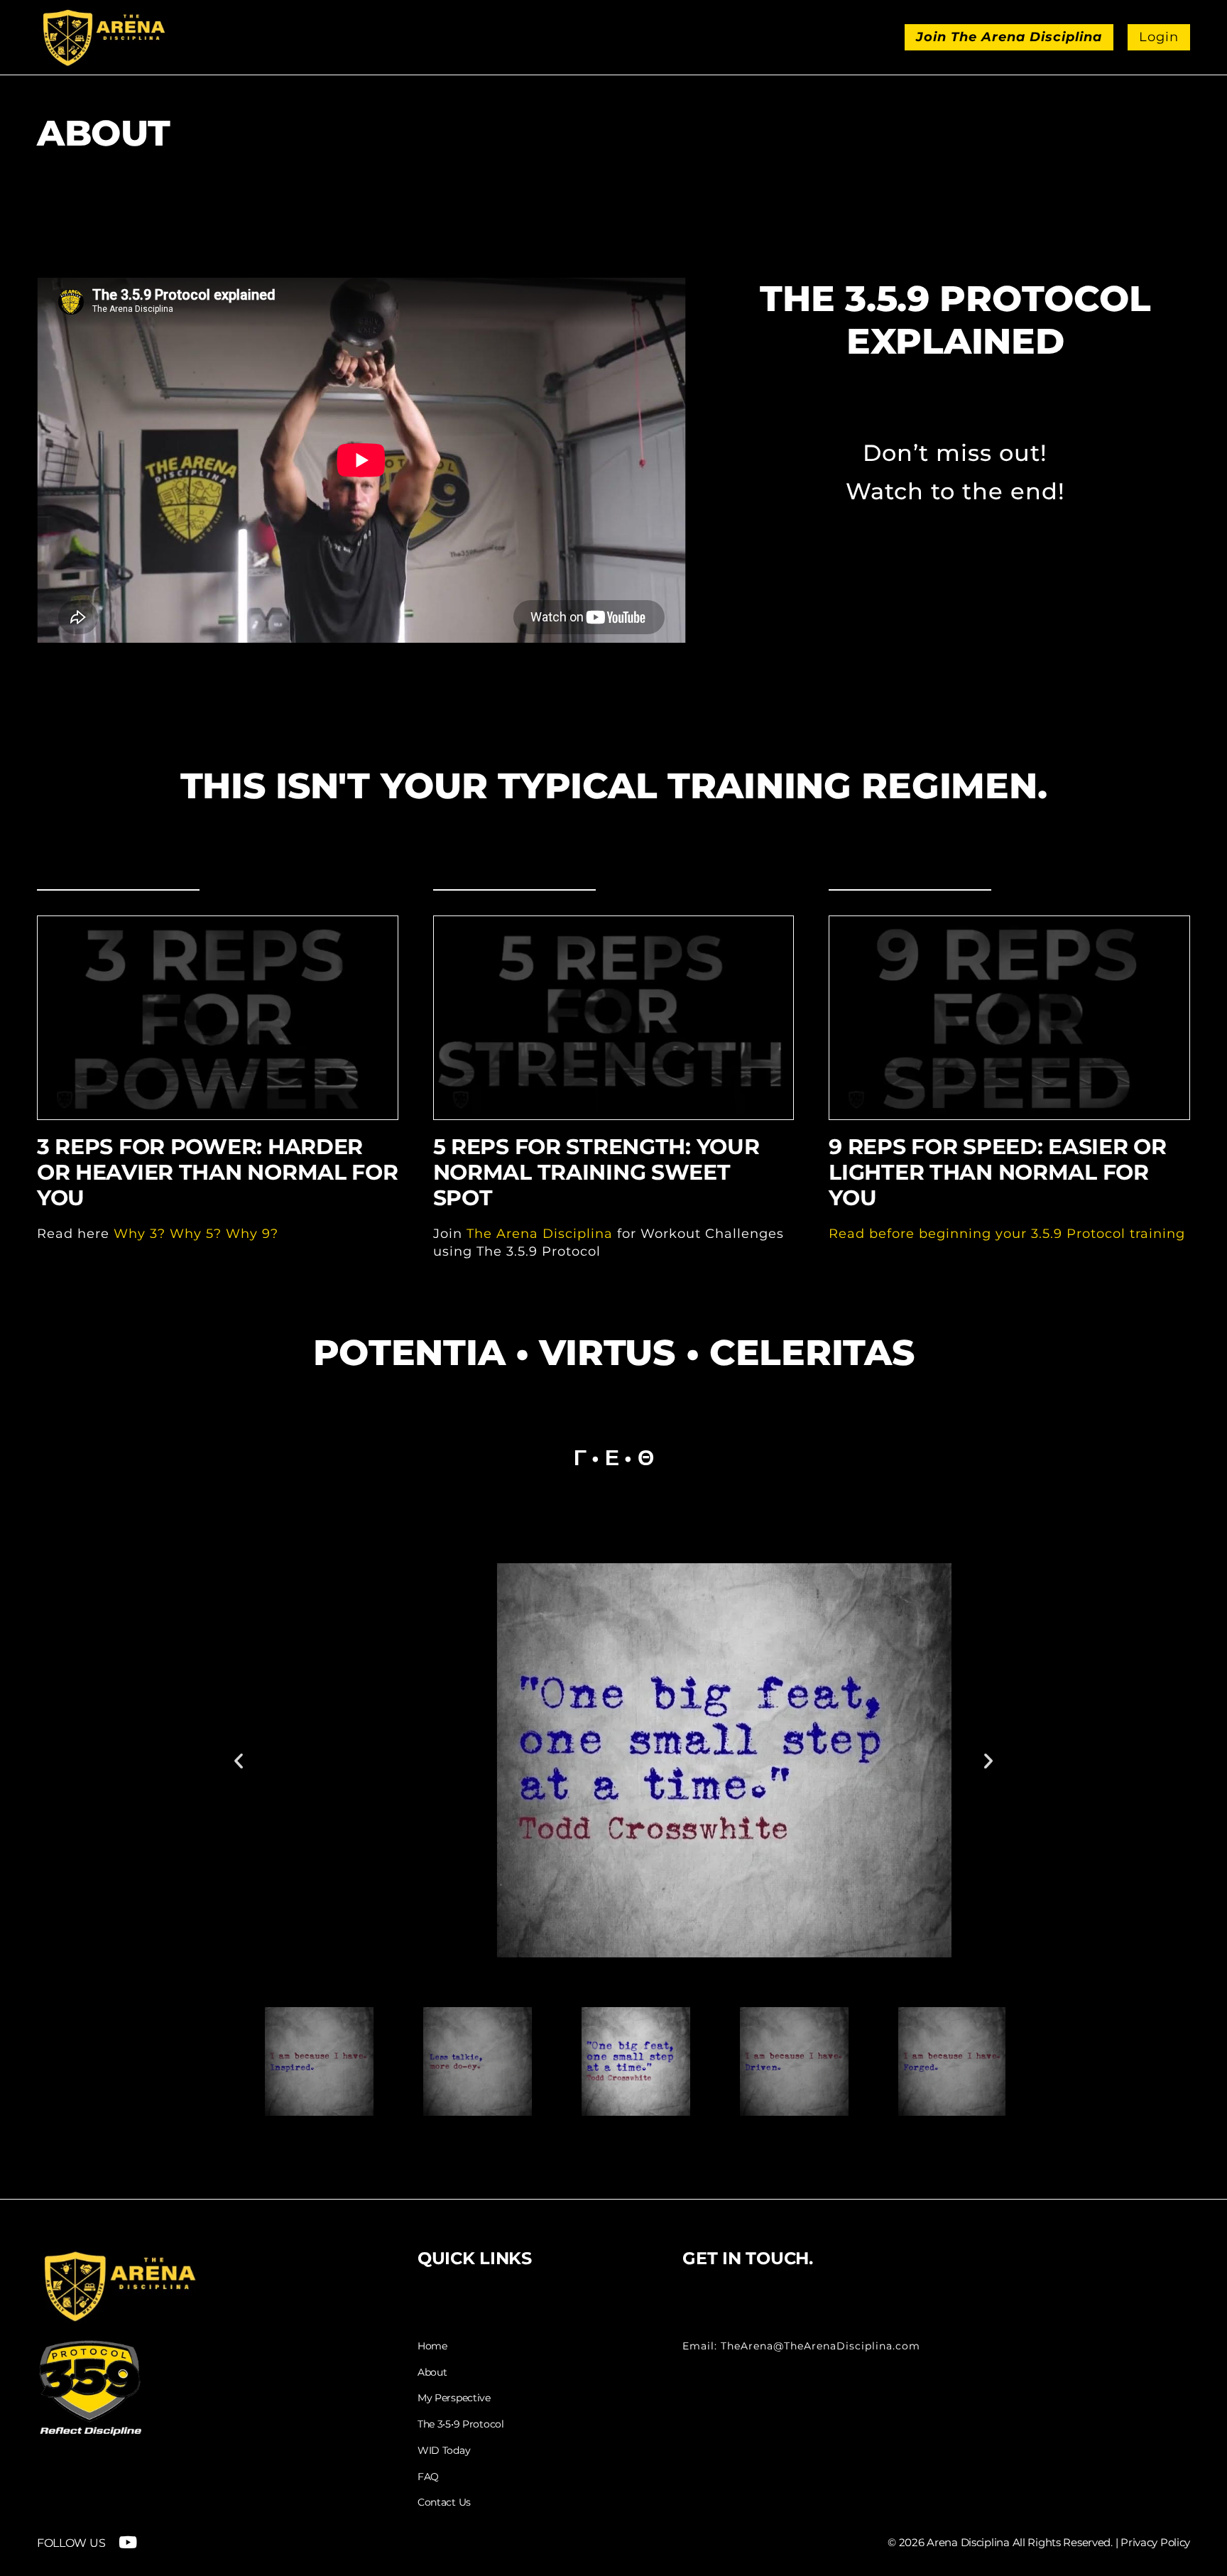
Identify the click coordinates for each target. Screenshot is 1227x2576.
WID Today (444, 2451)
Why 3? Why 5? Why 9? (196, 1234)
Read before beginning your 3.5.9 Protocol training (1007, 1234)
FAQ (428, 2477)
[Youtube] (127, 2542)
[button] (239, 1761)
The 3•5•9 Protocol (461, 2424)
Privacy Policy (1155, 2542)
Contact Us (444, 2502)
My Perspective (454, 2398)
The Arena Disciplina (540, 1234)
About (432, 2373)
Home (432, 2346)
